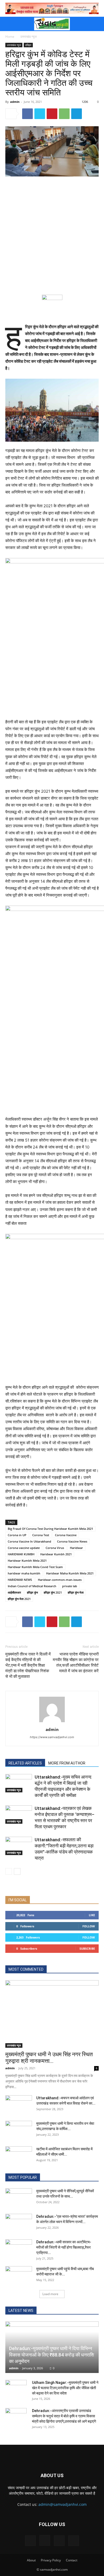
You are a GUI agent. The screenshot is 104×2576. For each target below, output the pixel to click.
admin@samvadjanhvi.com (63, 2504)
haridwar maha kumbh (24, 1573)
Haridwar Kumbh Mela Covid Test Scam (35, 1567)
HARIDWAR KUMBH (21, 1554)
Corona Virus (55, 1548)
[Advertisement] (52, 235)
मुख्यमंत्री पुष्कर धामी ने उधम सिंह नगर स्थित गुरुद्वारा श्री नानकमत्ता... (49, 2058)
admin (15, 102)
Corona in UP (17, 1535)
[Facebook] (27, 114)
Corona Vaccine (66, 1535)
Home (10, 37)
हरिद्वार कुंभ (32, 1592)
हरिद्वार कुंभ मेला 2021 (19, 1599)
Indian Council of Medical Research (32, 1586)
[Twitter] (40, 114)
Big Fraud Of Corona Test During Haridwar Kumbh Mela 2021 (50, 1529)
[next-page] (17, 1871)
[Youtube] (74, 2541)
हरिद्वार (28, 45)
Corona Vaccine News (72, 1541)
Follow (89, 1926)
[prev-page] (9, 1871)
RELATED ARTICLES (25, 1763)
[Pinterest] (52, 114)
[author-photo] (52, 1722)
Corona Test (41, 1535)
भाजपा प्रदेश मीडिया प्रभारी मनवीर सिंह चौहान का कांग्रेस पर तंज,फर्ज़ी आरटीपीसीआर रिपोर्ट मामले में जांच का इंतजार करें (76, 1663)
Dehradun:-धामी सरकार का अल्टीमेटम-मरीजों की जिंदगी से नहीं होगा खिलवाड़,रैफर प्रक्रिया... (64, 2247)
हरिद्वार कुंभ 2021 (53, 1592)
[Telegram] (77, 114)
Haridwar (76, 1548)
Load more (50, 2294)
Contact (72, 2560)
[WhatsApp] (64, 114)
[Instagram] (45, 2540)
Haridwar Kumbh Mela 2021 (27, 1561)
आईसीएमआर (14, 1592)
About (31, 2560)
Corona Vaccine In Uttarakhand (29, 1541)
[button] (9, 24)
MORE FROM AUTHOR (67, 1763)
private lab (70, 1586)
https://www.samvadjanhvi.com (52, 1737)
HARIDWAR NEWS (20, 1580)
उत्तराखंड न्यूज (28, 37)
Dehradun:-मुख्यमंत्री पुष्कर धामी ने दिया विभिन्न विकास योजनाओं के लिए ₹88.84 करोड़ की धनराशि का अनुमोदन (52, 2355)
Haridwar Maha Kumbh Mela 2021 (70, 1573)
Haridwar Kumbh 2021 (56, 1554)
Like (92, 1915)
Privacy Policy (51, 2560)
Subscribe (87, 1948)
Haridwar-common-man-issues (60, 1580)
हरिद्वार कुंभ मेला (76, 1592)
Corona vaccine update (24, 1548)
